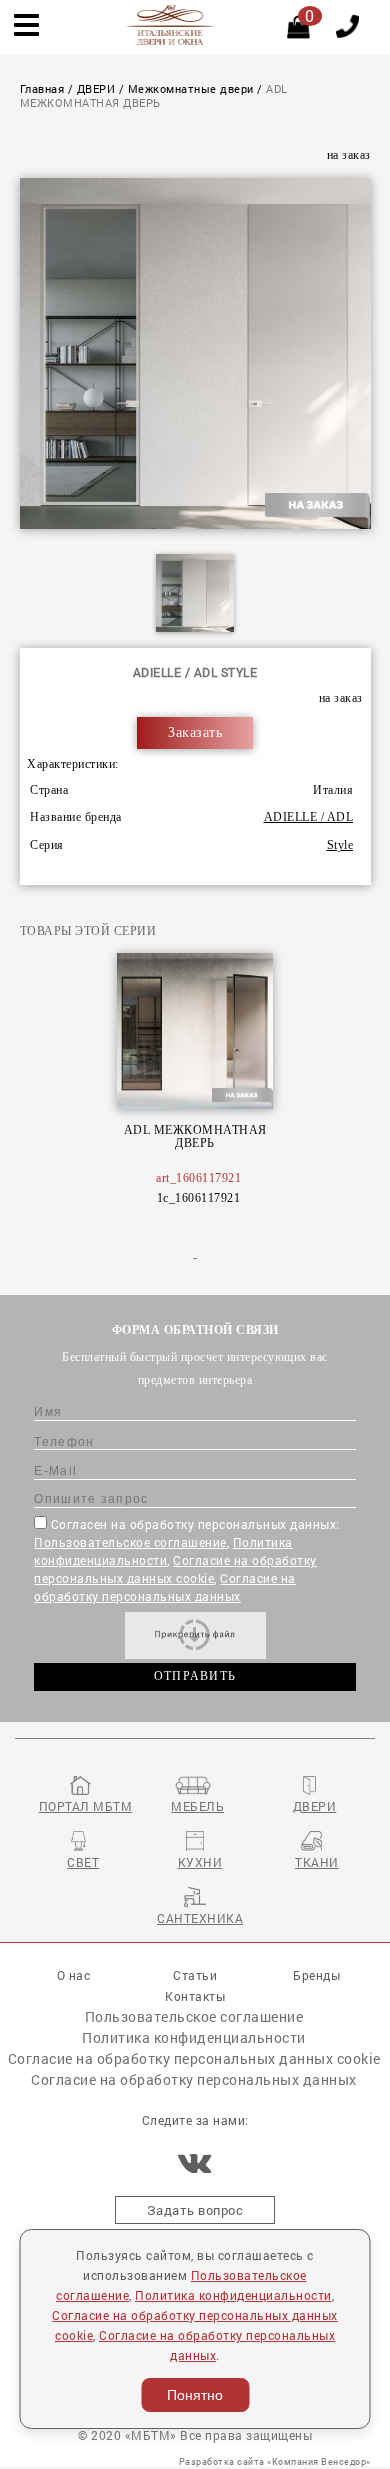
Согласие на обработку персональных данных (194, 2079)
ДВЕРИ (96, 89)
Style (340, 845)
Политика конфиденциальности (194, 2037)
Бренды (316, 1975)
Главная (42, 89)
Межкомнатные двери (191, 89)
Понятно (195, 2395)
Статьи (195, 1975)
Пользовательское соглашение (130, 1542)
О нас (74, 1975)
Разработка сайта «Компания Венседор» (275, 2461)
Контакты (195, 1996)
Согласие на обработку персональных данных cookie (194, 2058)
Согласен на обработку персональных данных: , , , (187, 1560)
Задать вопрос (195, 2210)
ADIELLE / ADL (309, 817)
